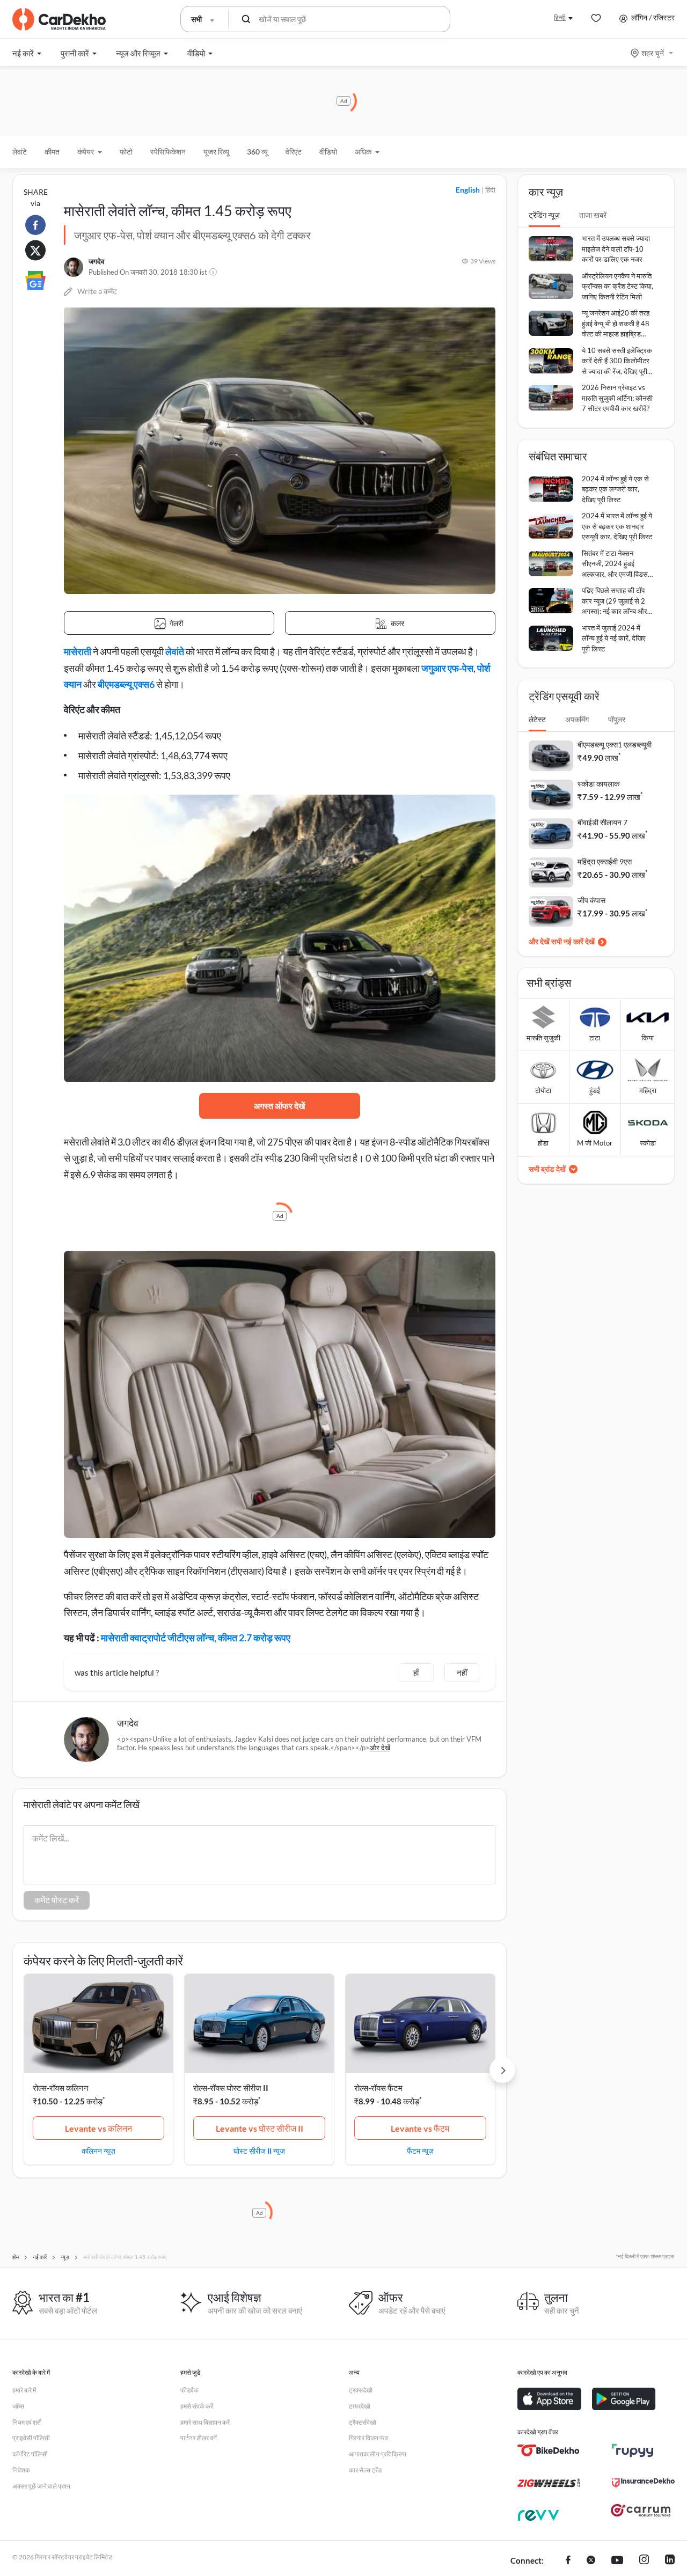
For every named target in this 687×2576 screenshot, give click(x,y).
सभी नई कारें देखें (573, 941)
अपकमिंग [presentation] (577, 719)
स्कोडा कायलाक (598, 784)
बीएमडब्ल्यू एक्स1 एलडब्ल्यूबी (615, 744)
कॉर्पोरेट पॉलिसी (30, 2454)
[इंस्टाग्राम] (644, 2561)
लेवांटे (20, 152)
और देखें (380, 1748)
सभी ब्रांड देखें (547, 1169)
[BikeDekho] (549, 2450)
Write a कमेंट (97, 291)
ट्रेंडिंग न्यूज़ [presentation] (544, 215)
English (468, 190)
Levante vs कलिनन (98, 2128)
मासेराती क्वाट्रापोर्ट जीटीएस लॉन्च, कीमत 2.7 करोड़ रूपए (196, 1638)
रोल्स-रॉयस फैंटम (378, 2088)
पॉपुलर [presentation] (617, 719)
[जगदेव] (74, 267)
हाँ (416, 1672)
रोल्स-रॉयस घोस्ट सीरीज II (231, 2088)
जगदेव (96, 261)
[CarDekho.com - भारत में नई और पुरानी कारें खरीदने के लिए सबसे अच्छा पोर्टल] (59, 19)
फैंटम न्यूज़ (420, 2151)
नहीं (462, 1672)
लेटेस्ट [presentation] (537, 719)
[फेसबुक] (568, 2561)
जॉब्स (18, 2406)
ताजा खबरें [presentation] (593, 215)
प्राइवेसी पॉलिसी (31, 2438)
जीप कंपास (591, 900)
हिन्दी (560, 17)
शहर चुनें (653, 53)
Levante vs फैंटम (420, 2128)
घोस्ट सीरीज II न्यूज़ (259, 2151)
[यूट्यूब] (617, 2561)
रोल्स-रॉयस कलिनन (61, 2088)
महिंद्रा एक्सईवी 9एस (605, 861)
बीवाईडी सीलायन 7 (602, 822)
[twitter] (591, 2561)
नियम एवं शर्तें (27, 2422)
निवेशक (21, 2470)
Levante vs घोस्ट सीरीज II (260, 2128)
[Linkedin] (670, 2561)
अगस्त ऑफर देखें (279, 1106)
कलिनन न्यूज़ (98, 2151)
